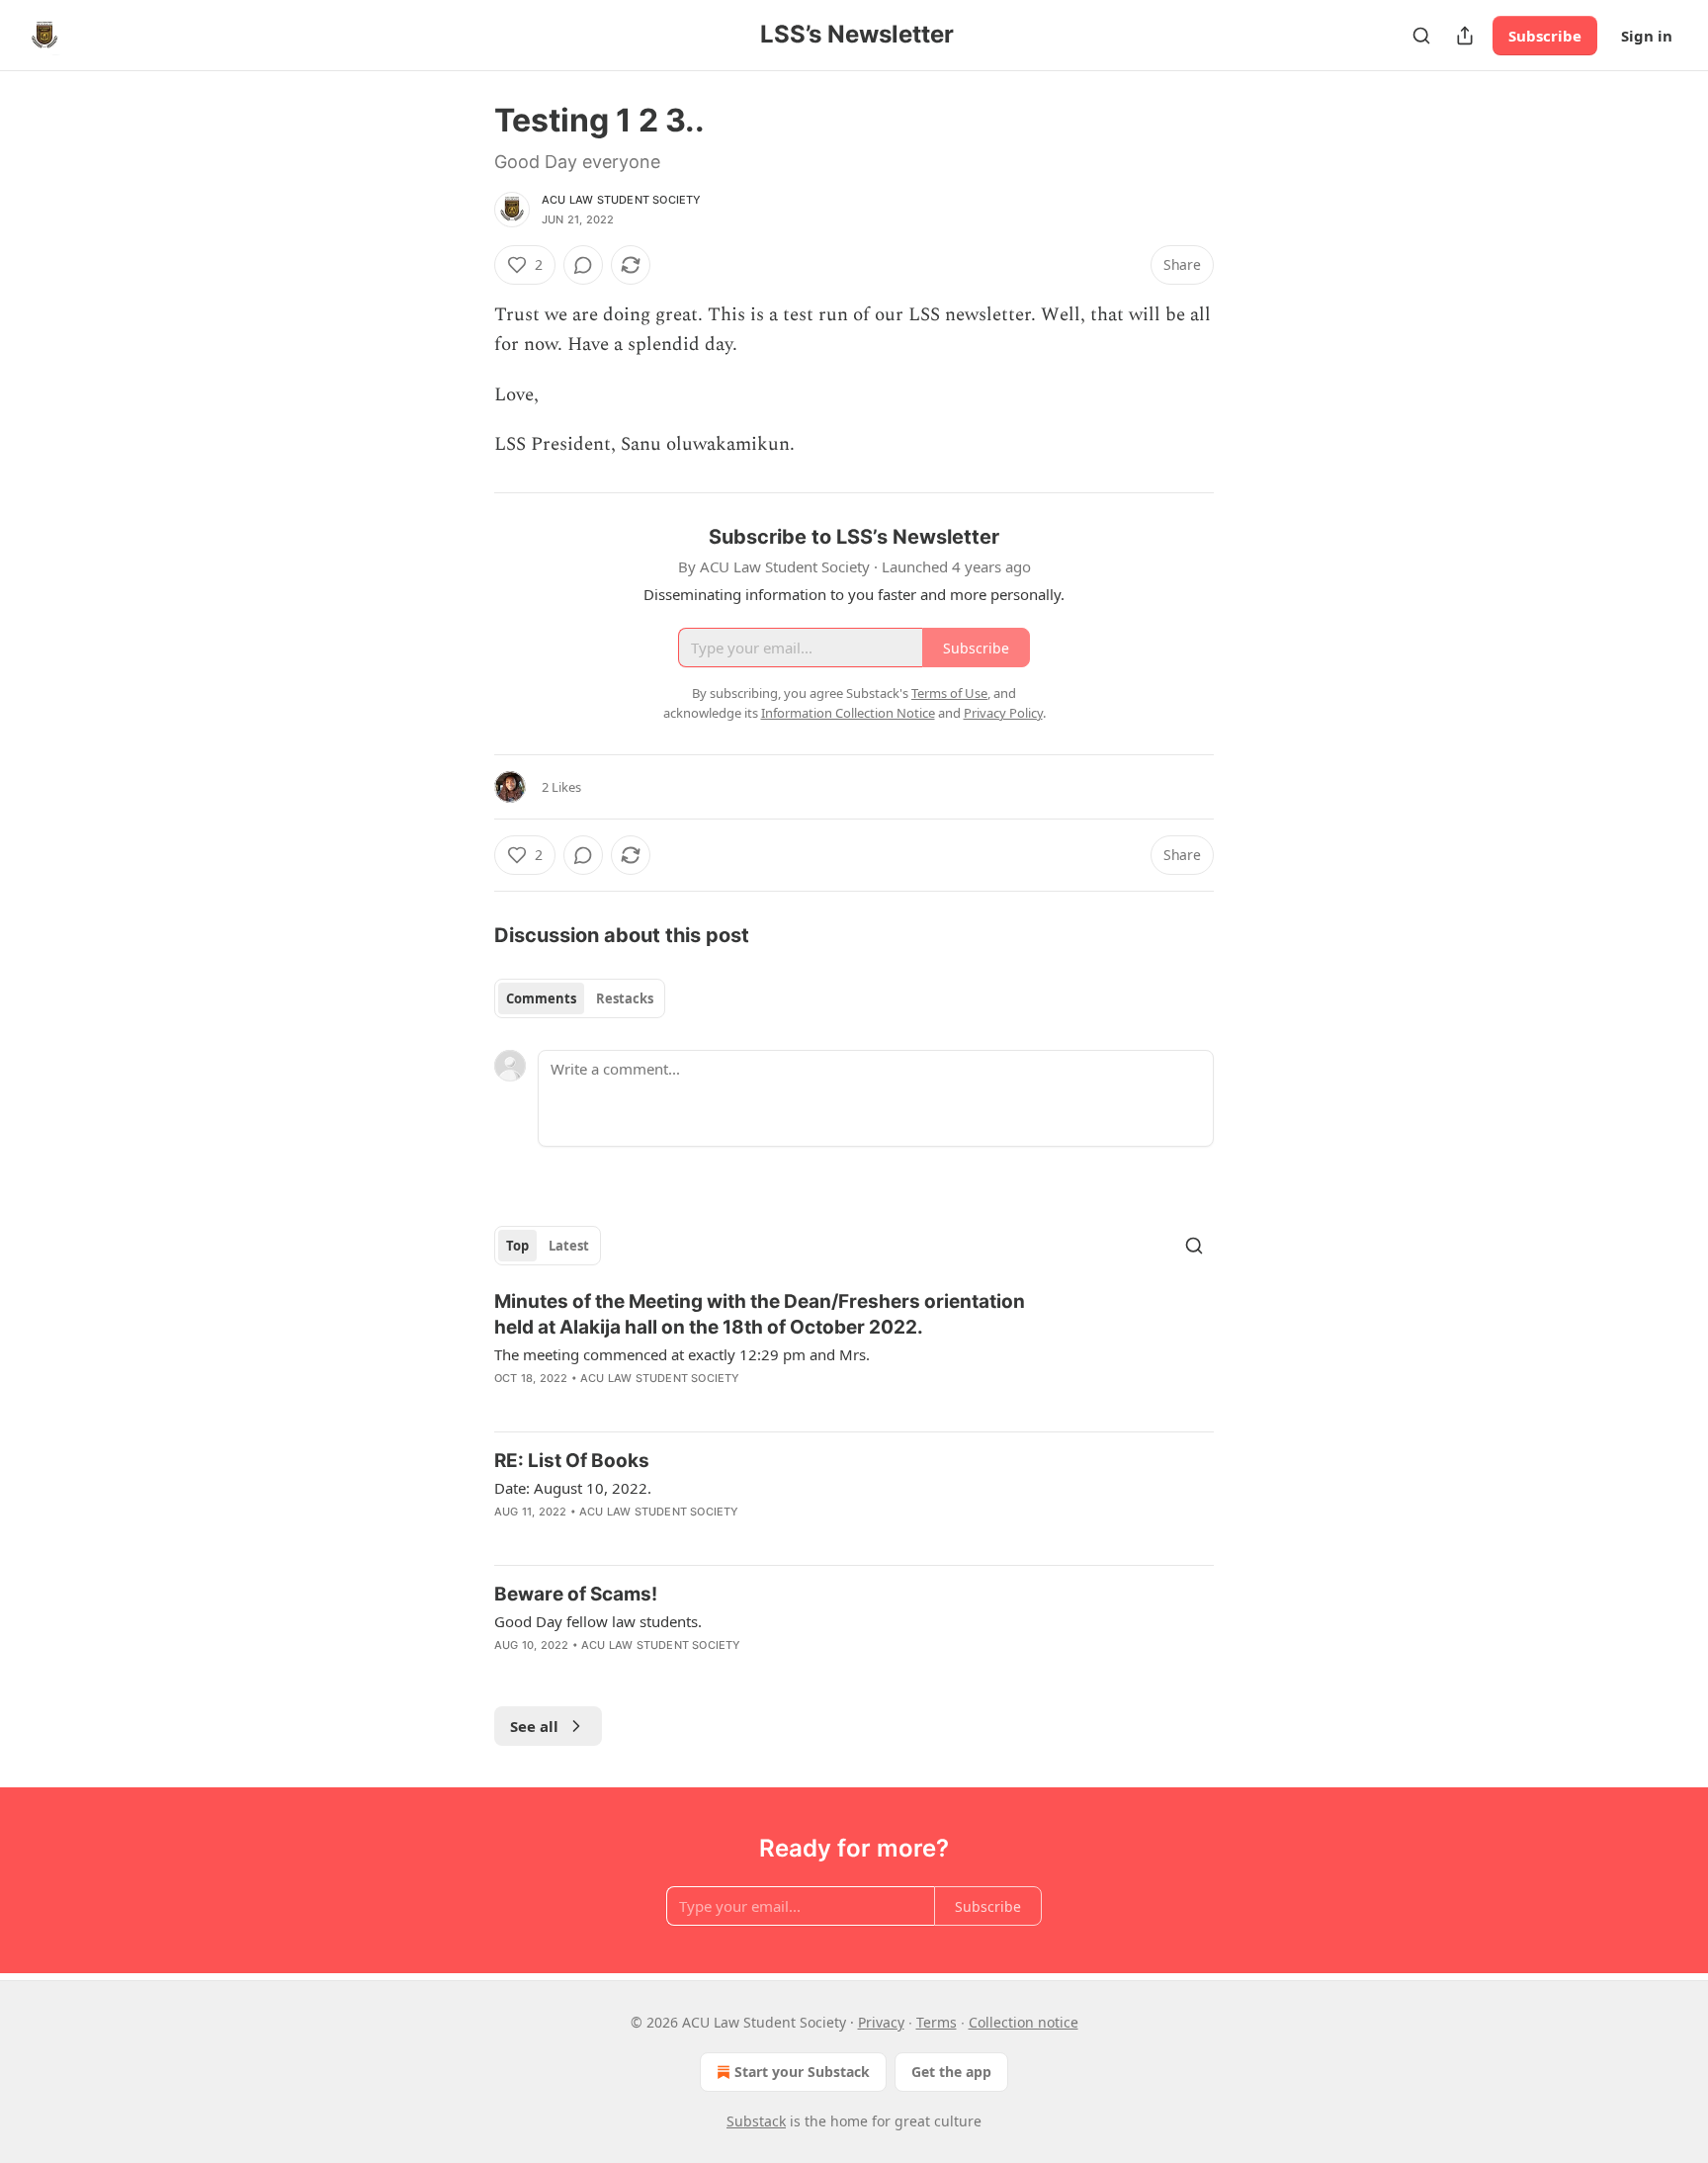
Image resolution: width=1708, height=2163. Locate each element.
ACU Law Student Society (622, 200)
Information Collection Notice (848, 713)
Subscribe (1545, 36)
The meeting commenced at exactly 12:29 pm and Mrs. (682, 1354)
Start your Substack (802, 2072)
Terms (937, 2022)
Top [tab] (517, 1246)
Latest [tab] (569, 1246)
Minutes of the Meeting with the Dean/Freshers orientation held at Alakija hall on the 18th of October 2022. (760, 1314)
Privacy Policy (1003, 713)
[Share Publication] (1465, 36)
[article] (854, 1352)
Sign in (1647, 36)
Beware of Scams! (576, 1594)
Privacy (881, 2022)
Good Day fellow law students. (598, 1621)
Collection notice (1024, 2022)
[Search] (1421, 36)
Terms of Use (949, 693)
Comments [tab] (541, 998)
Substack (756, 2121)
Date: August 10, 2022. (573, 1488)
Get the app (951, 2072)
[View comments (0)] (583, 265)
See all (534, 1726)
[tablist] (580, 998)
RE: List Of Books (572, 1461)
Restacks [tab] (625, 998)
